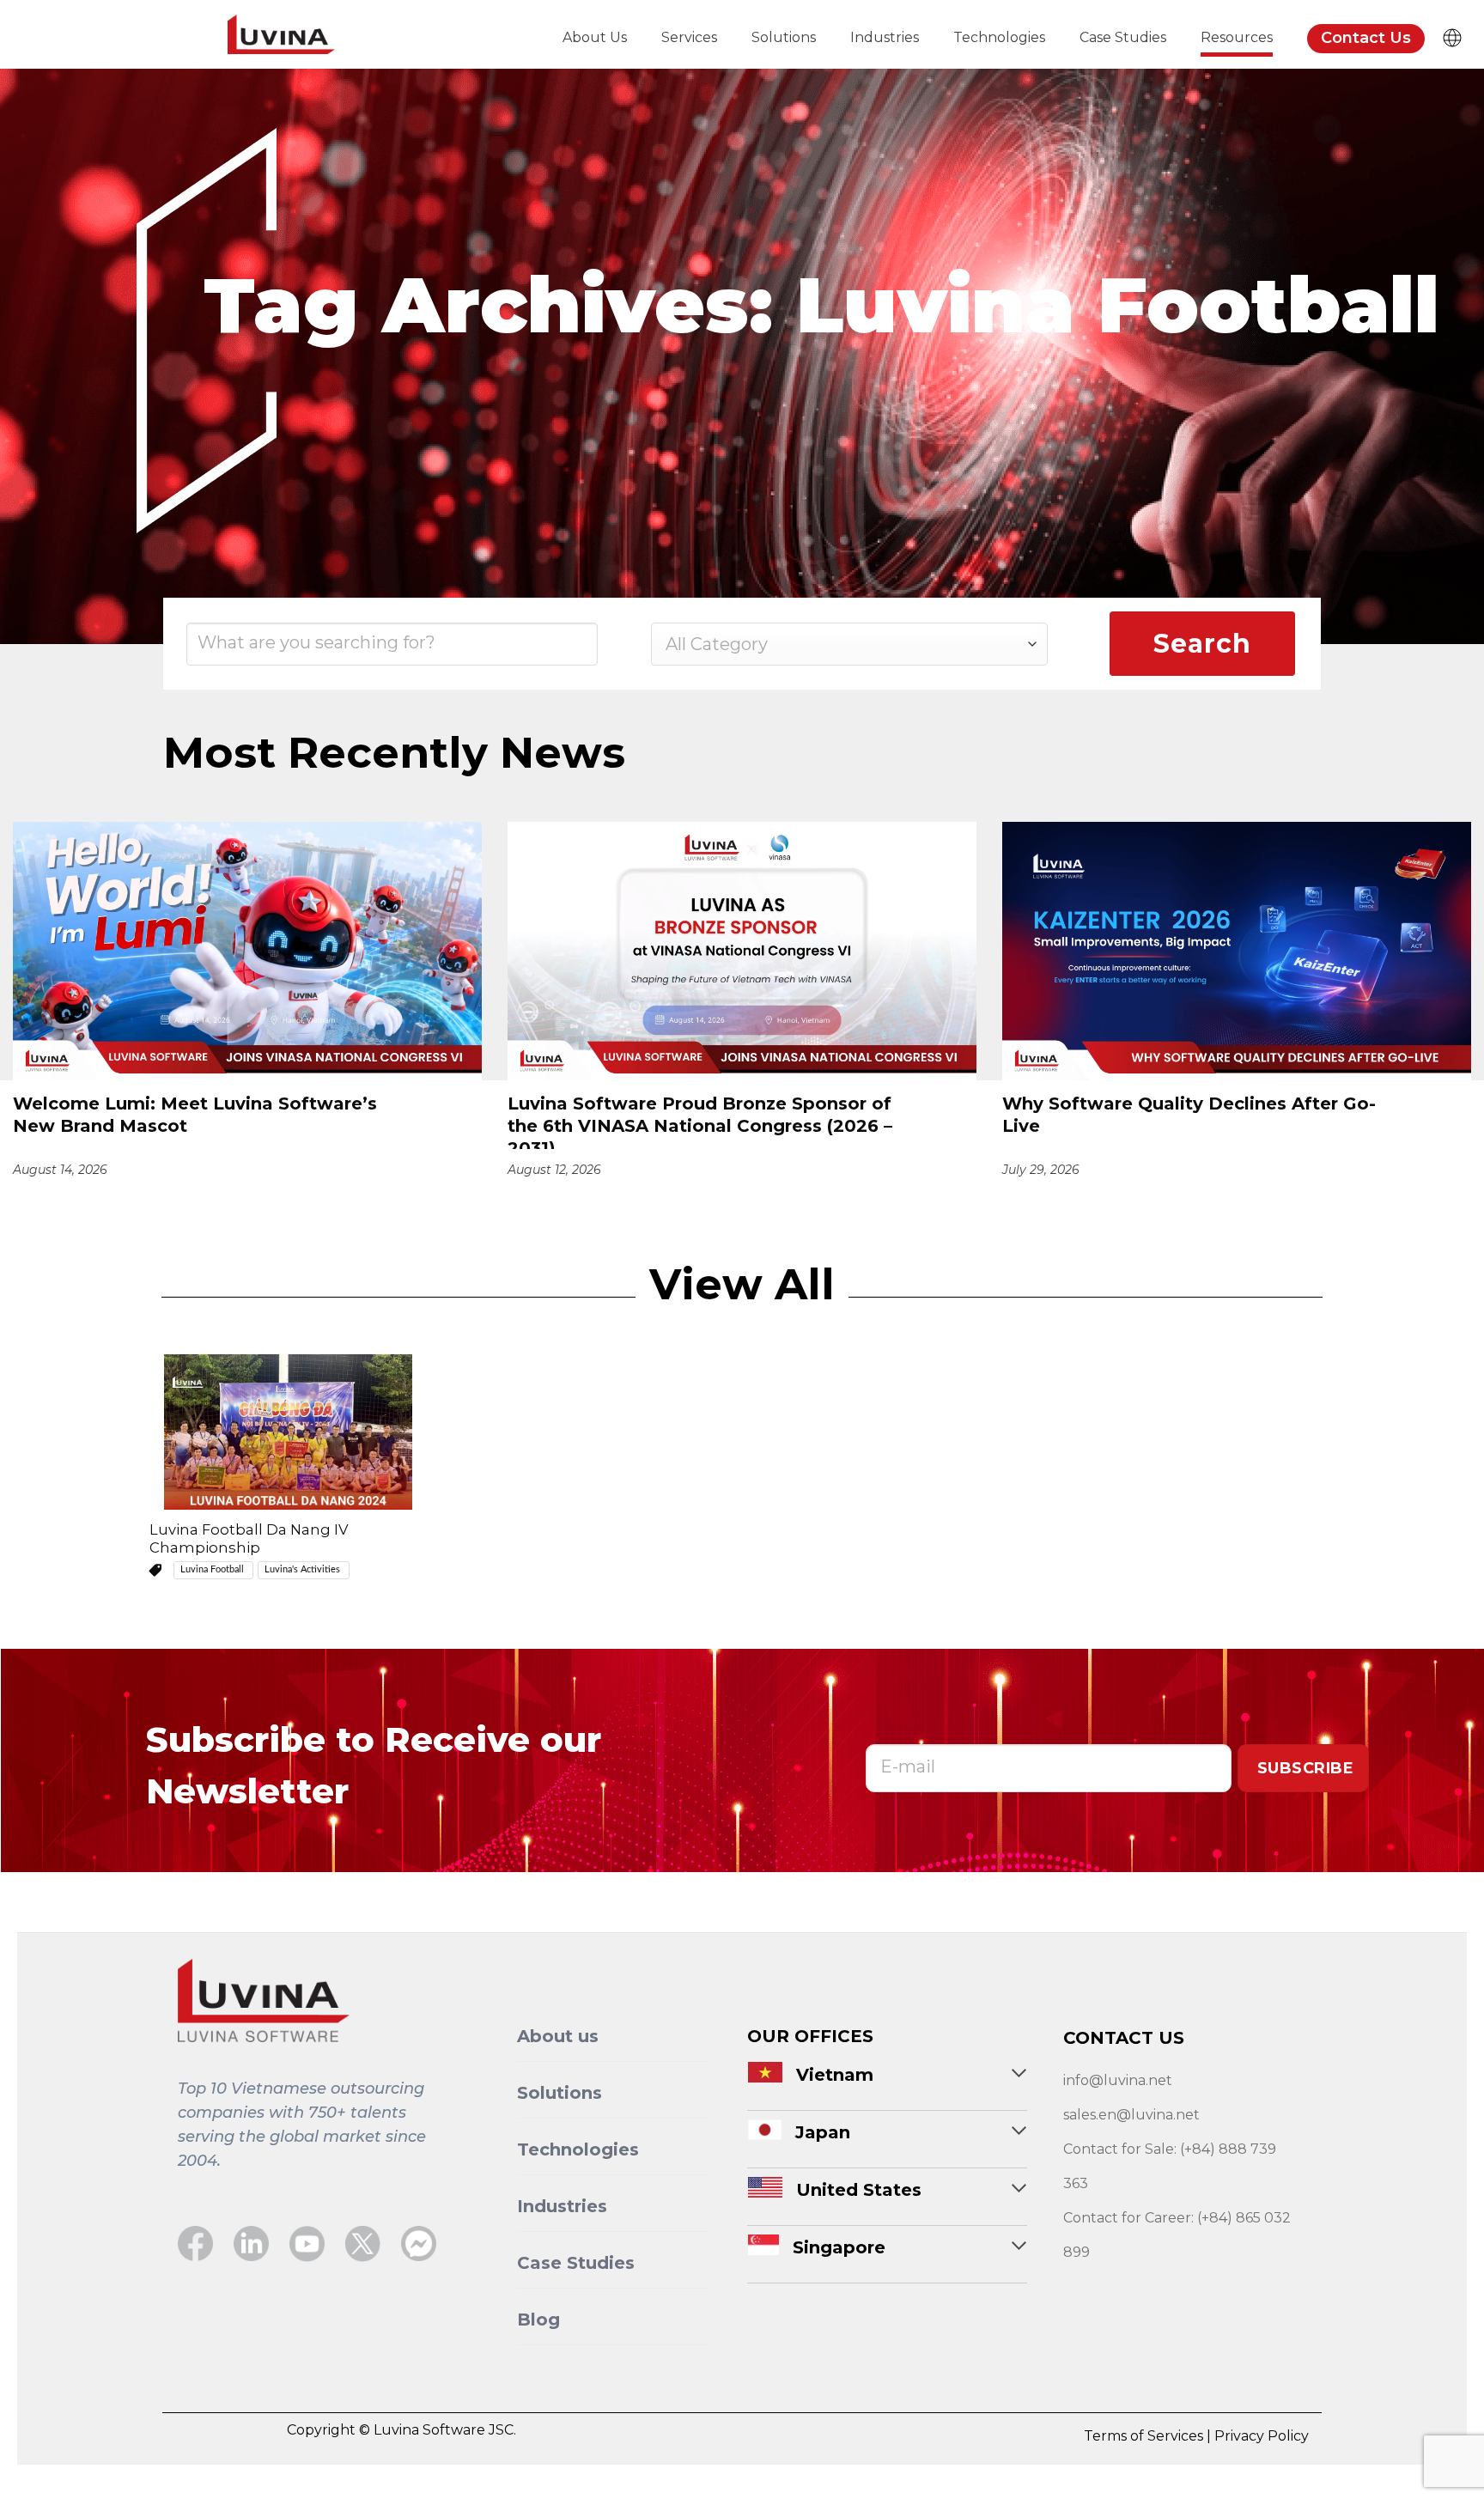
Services (689, 37)
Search (1202, 644)
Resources (1237, 37)
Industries (885, 37)
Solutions (784, 37)
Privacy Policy (1262, 2436)
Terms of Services (1145, 2436)
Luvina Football (213, 1569)
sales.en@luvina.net (1131, 2115)
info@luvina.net (1118, 2080)
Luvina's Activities (304, 1569)
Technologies (999, 37)
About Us (595, 37)
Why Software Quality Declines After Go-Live (1189, 1115)
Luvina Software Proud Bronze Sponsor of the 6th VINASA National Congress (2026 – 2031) (700, 1121)
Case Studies (1123, 37)
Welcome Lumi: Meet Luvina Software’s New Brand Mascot (195, 1115)
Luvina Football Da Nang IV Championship (249, 1539)
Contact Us (1366, 38)
